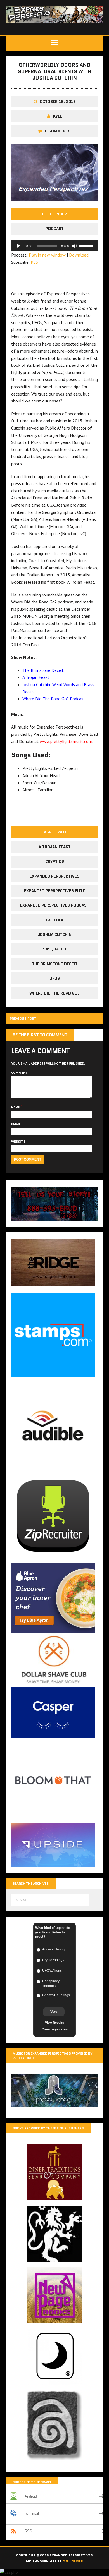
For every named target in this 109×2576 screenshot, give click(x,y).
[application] (54, 246)
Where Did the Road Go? (54, 993)
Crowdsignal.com (55, 2029)
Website (18, 1141)
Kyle (58, 116)
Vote (54, 2012)
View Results (54, 2023)
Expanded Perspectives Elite (54, 891)
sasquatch (55, 949)
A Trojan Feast (36, 677)
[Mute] (75, 246)
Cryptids (55, 861)
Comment (20, 1073)
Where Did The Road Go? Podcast (54, 699)
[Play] (18, 246)
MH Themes (73, 2561)
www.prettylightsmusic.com (66, 741)
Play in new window (47, 255)
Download (79, 255)
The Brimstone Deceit (43, 670)
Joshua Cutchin (55, 934)
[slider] (87, 245)
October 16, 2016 (58, 102)
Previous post (23, 1018)
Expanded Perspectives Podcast (55, 905)
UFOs (55, 978)
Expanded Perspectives (54, 876)
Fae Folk (55, 920)
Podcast (55, 229)
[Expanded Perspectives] (54, 15)
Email (16, 1124)
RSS (34, 262)
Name (16, 1107)
